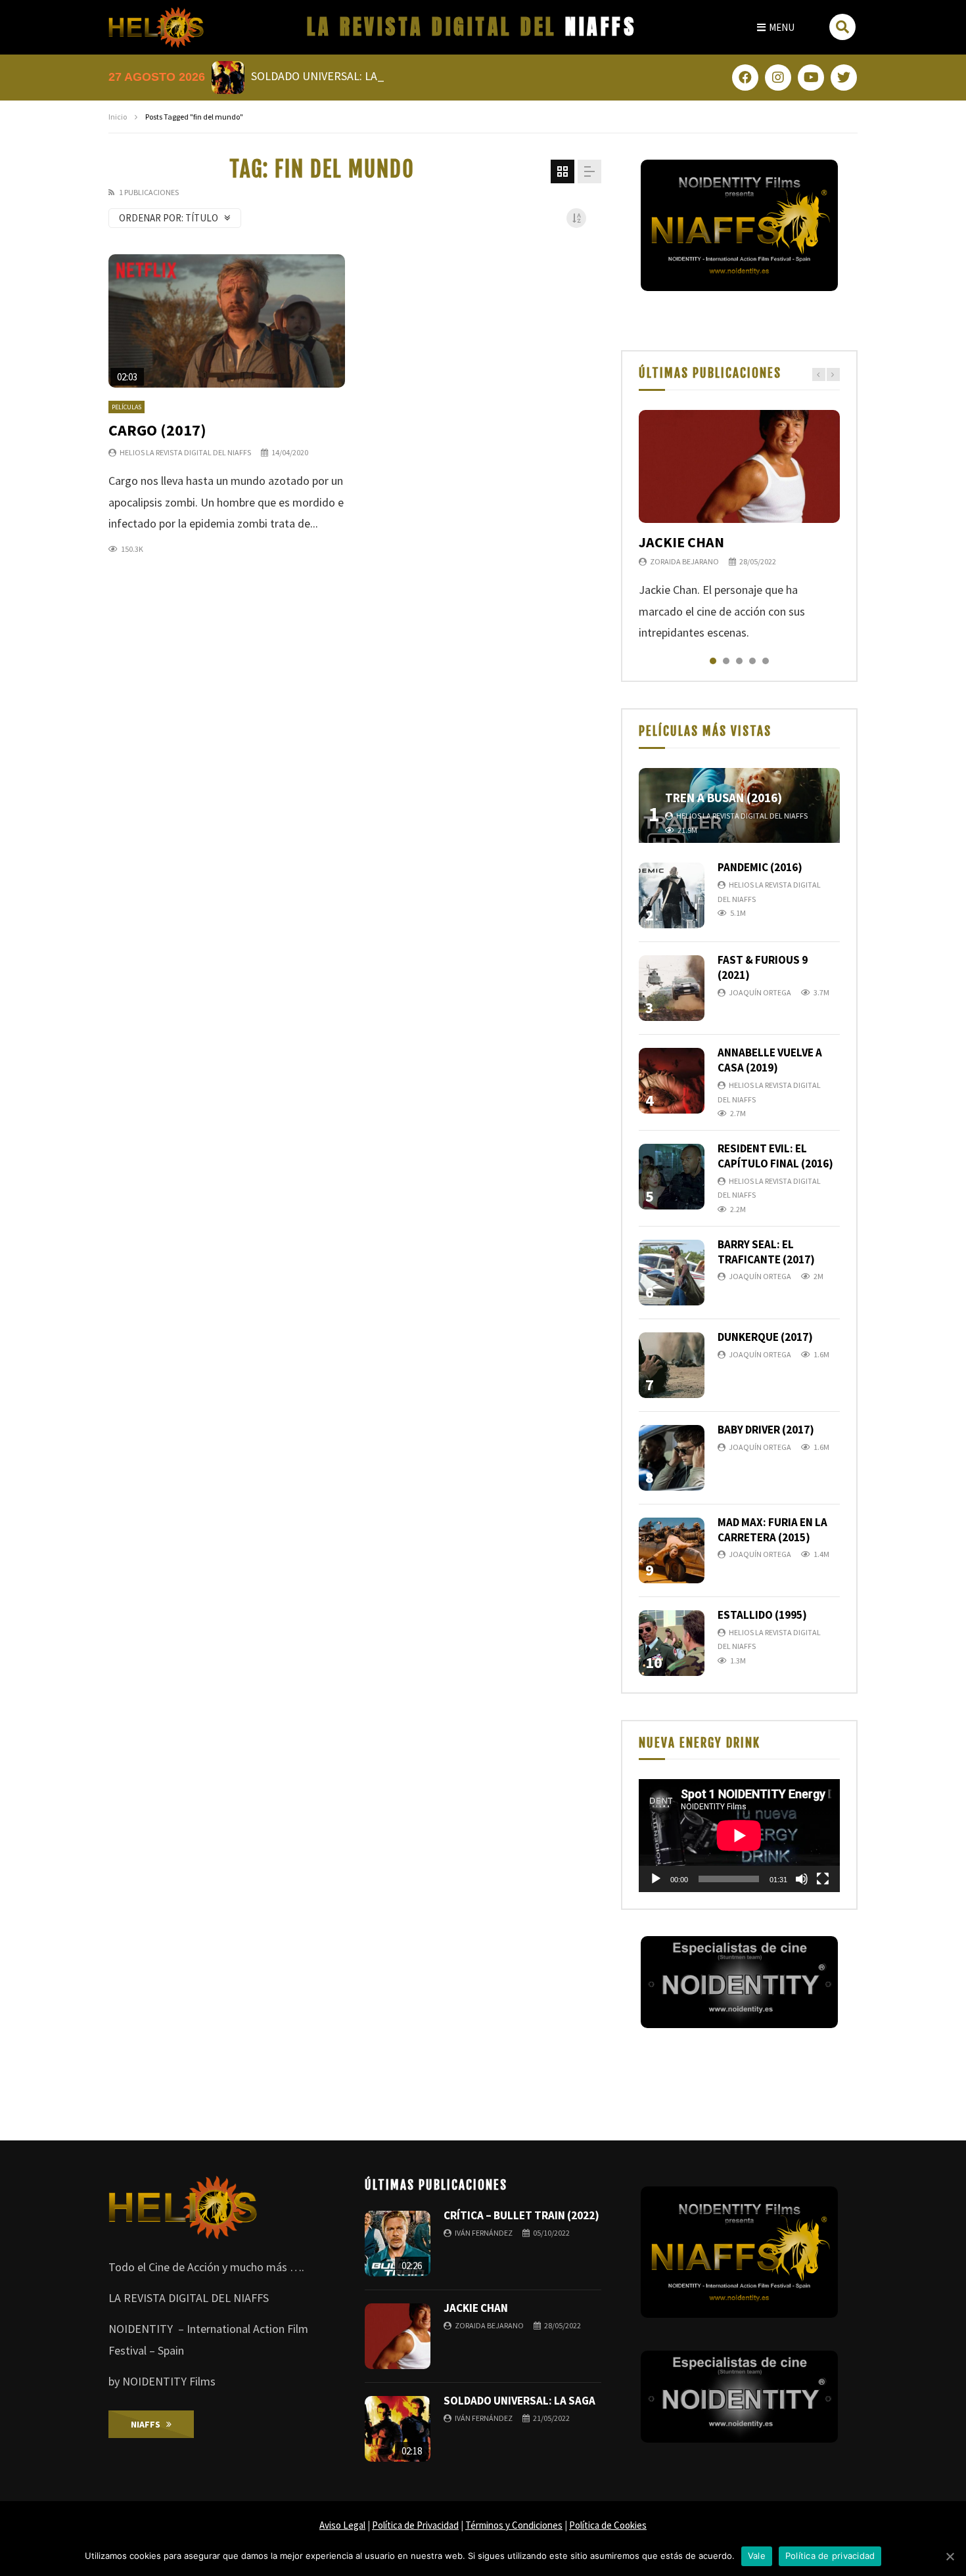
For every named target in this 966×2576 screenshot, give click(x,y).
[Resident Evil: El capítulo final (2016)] (672, 1177)
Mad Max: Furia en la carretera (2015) (772, 1530)
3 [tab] (739, 661)
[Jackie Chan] (739, 466)
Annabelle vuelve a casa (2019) (770, 1060)
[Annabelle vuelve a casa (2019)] (672, 1081)
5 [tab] (766, 661)
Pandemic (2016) (760, 867)
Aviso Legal (342, 2525)
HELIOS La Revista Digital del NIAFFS (185, 452)
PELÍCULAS (126, 407)
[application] (739, 1836)
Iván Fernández (484, 2233)
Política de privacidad (830, 2556)
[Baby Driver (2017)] (672, 1458)
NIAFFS (472, 27)
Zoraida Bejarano (684, 561)
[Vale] (950, 2556)
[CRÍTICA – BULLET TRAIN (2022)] (398, 2244)
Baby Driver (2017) (766, 1430)
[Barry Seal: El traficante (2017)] (672, 1273)
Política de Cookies (608, 2525)
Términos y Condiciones (514, 2525)
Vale (757, 2556)
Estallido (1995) (762, 1615)
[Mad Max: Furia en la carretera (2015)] (672, 1550)
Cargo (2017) (157, 430)
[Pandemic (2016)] (672, 895)
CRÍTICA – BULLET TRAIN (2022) (521, 2215)
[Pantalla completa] (823, 1879)
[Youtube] (811, 78)
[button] (776, 27)
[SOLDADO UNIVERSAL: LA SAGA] (398, 2429)
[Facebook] (745, 78)
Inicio (118, 117)
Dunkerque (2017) (765, 1337)
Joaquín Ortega (760, 992)
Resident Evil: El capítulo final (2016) (775, 1156)
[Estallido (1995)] (672, 1643)
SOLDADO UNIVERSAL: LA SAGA (519, 2401)
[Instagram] (778, 78)
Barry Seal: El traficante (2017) (766, 1252)
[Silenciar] (802, 1879)
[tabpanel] (739, 527)
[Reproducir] (656, 1879)
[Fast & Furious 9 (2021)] (672, 988)
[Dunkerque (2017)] (672, 1365)
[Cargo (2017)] (227, 321)
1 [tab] (713, 661)
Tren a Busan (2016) (724, 798)
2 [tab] (726, 661)
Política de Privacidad (415, 2525)
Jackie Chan (681, 542)
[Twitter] (844, 78)
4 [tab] (752, 661)
